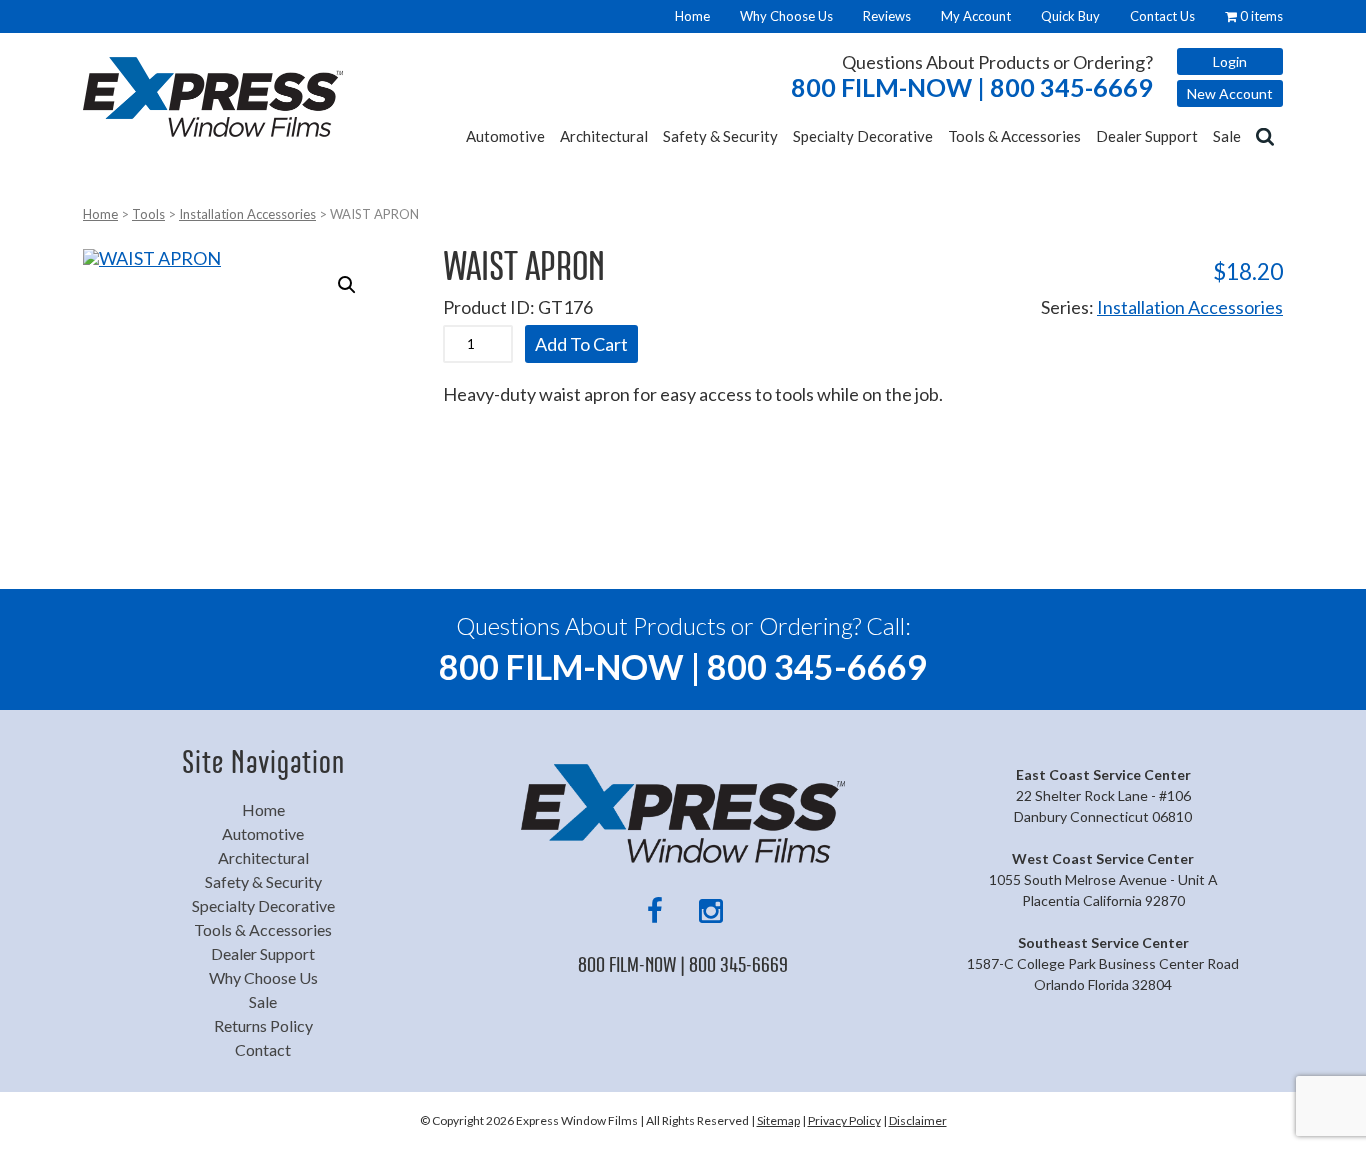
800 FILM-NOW (972, 87)
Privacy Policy (844, 1120)
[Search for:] (1267, 135)
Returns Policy (263, 1025)
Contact (263, 1049)
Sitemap (778, 1120)
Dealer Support (1147, 136)
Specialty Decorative (863, 136)
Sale (1227, 136)
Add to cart (581, 344)
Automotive (505, 136)
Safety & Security (720, 136)
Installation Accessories (247, 214)
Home (692, 16)
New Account (1230, 93)
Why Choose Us (786, 16)
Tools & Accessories (1014, 136)
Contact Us (1162, 16)
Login (1230, 61)
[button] (347, 285)
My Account (976, 16)
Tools (148, 214)
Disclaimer (918, 1120)
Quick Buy (1070, 16)
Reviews (887, 16)
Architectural (604, 136)
